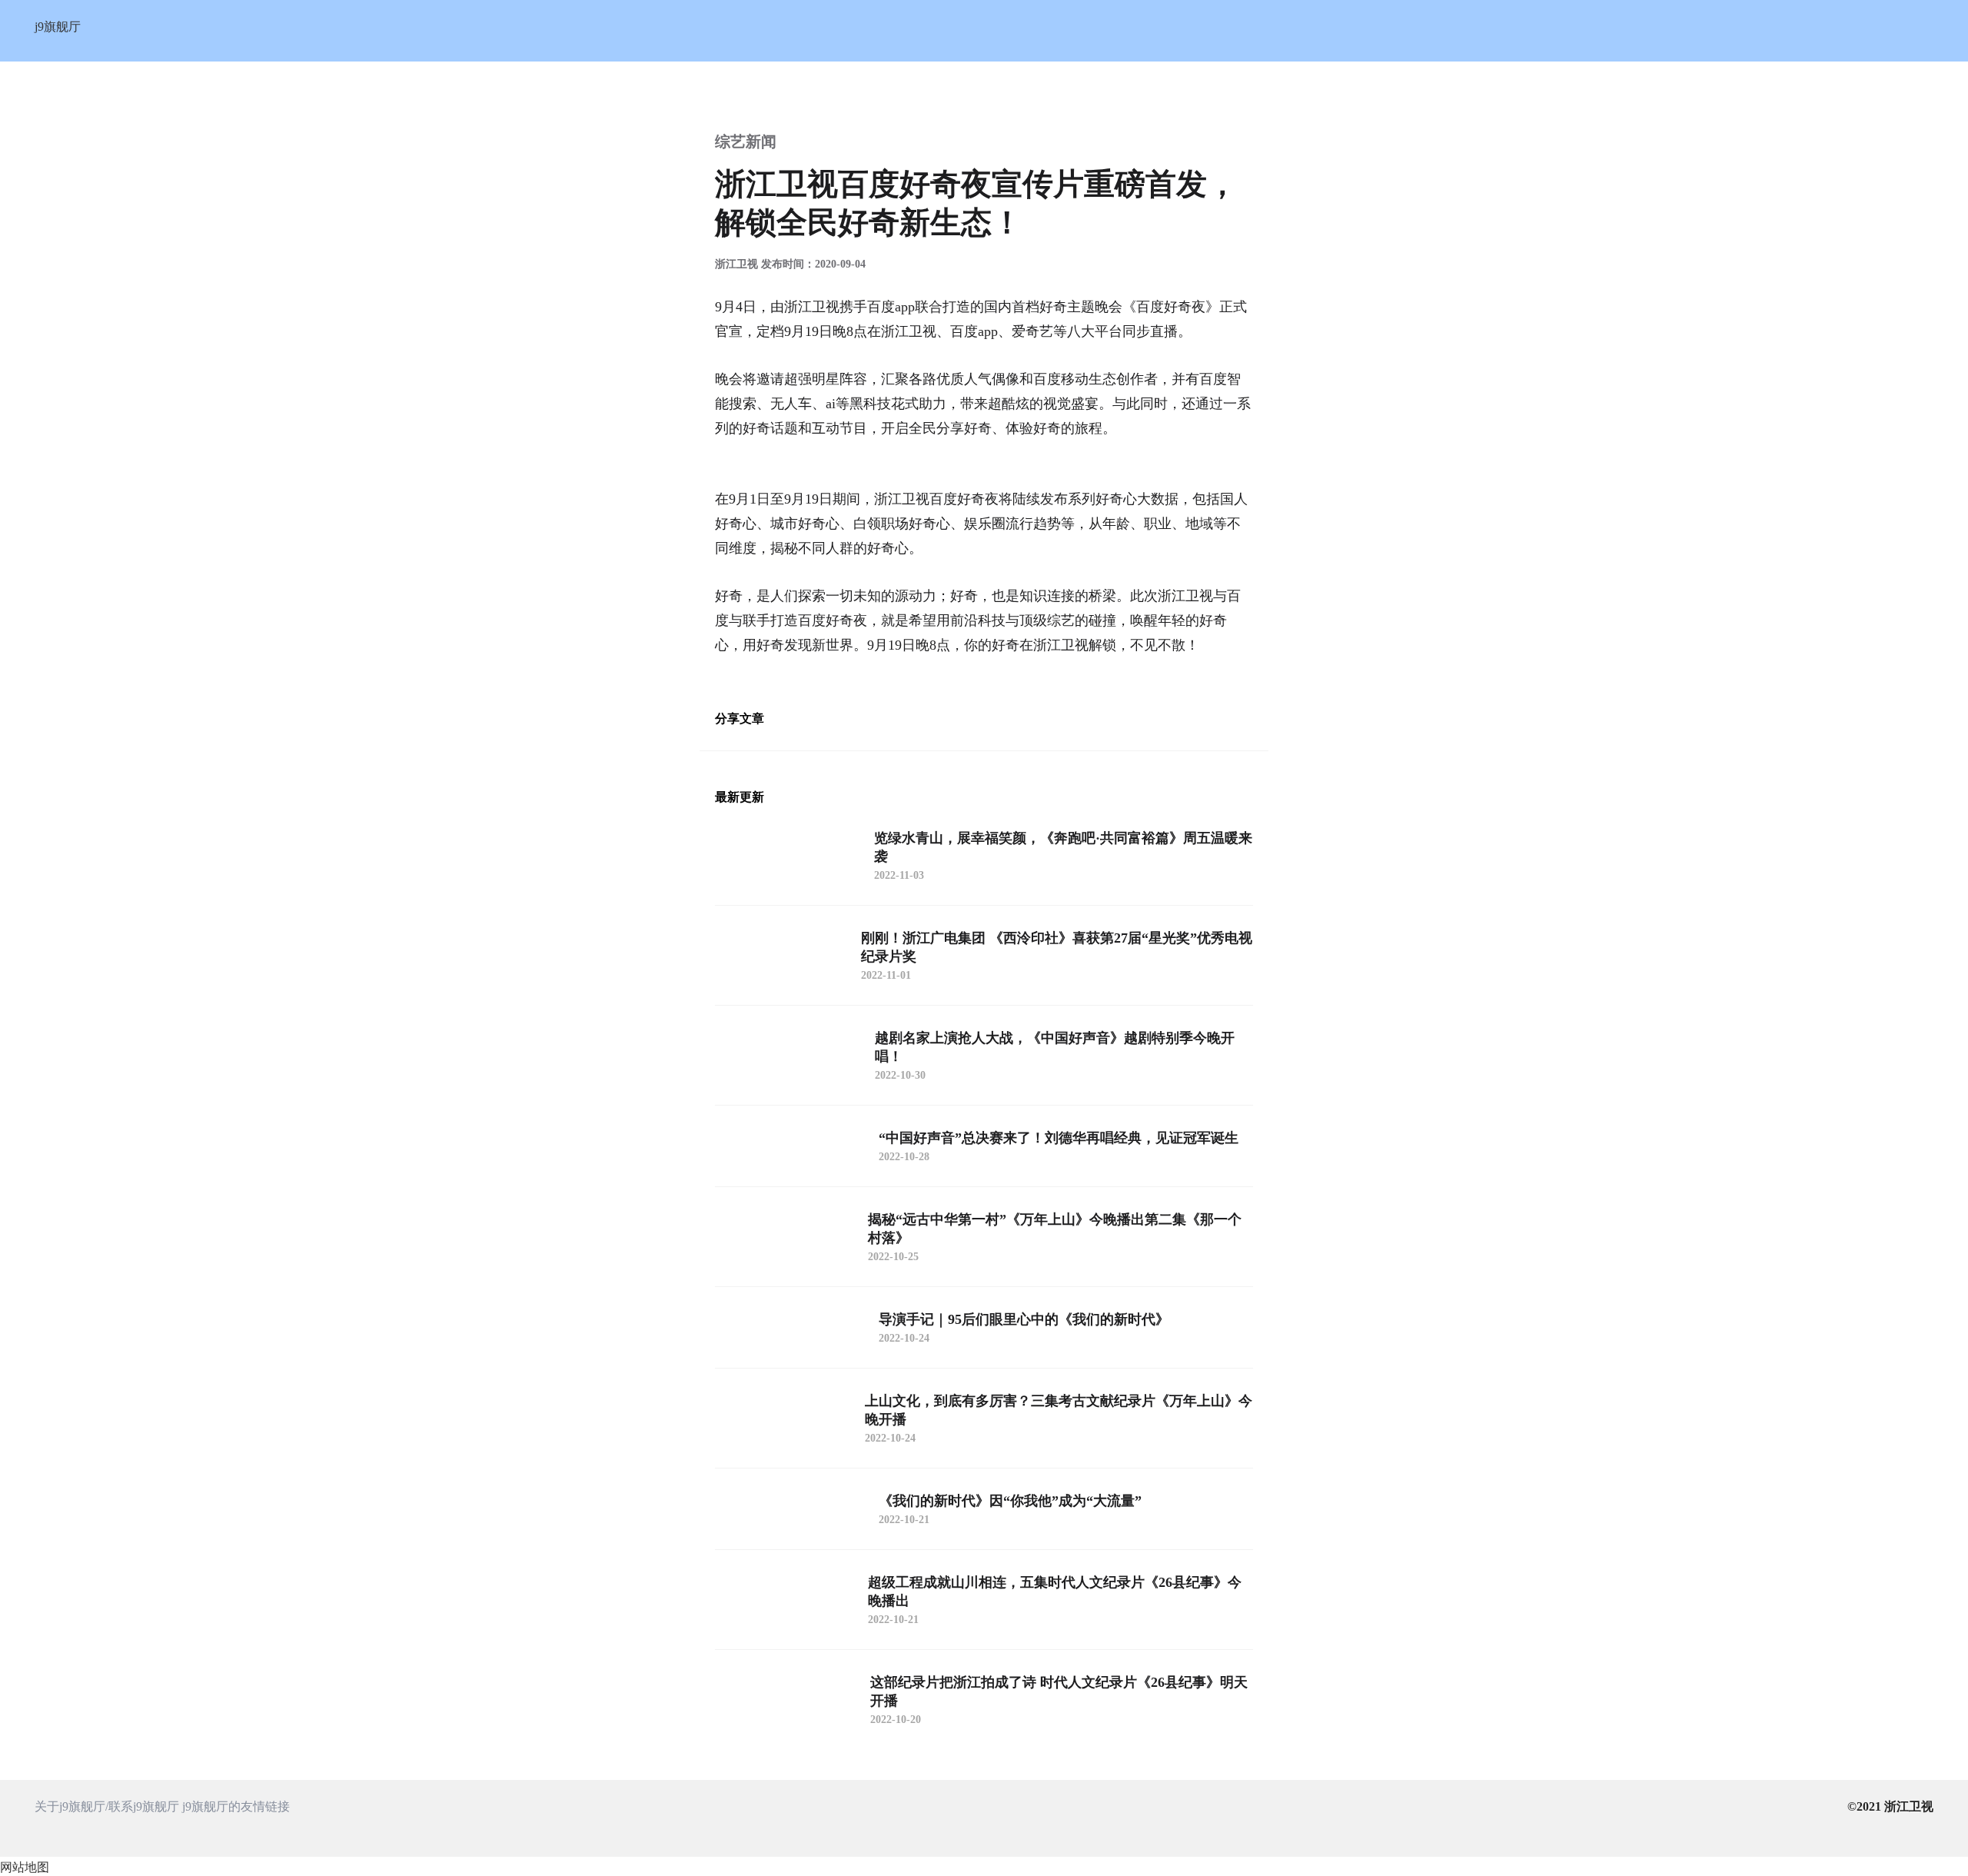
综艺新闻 (746, 141)
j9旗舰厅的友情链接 (236, 1806)
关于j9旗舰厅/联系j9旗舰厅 (107, 1806)
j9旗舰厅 (58, 27)
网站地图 (25, 1867)
